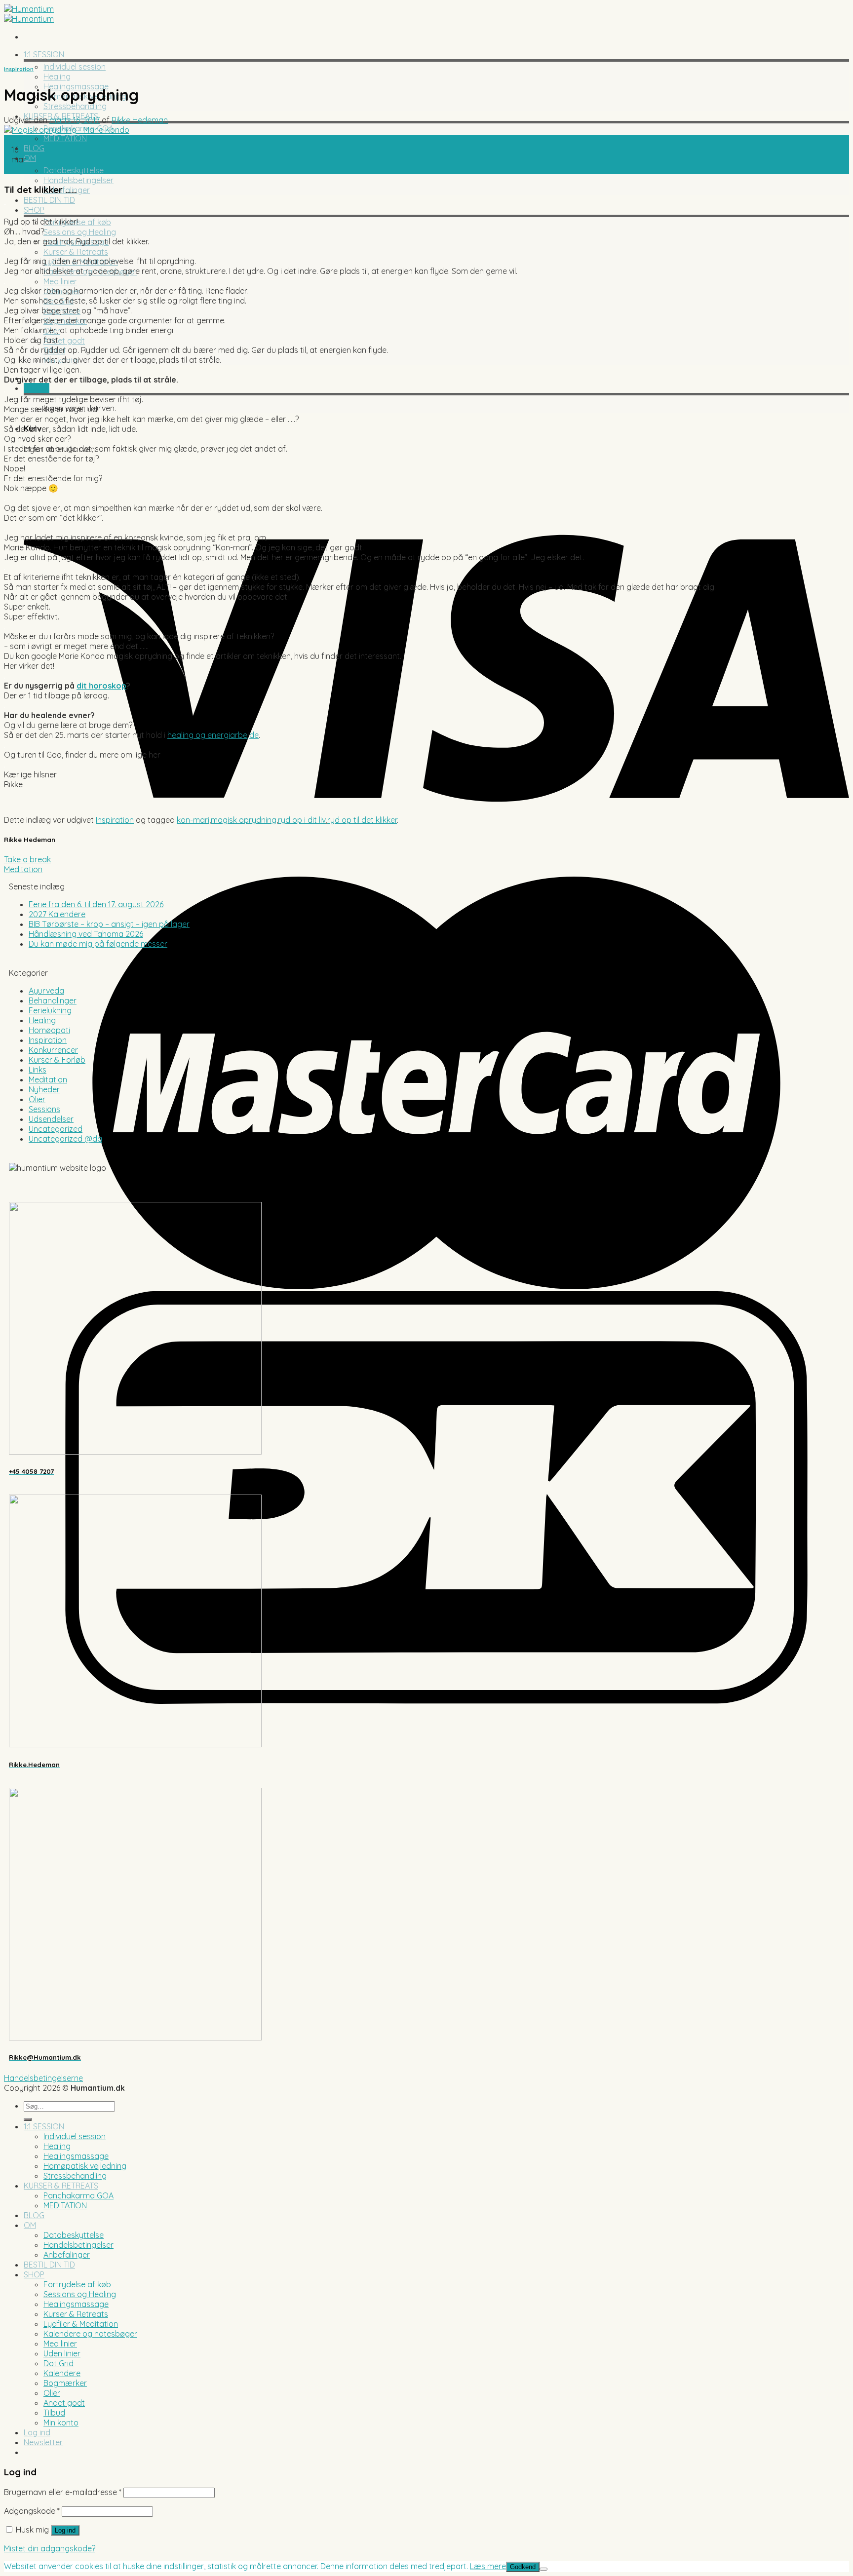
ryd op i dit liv (302, 820)
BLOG (34, 148)
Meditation (23, 869)
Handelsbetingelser (78, 180)
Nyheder (44, 1089)
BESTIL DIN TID (49, 200)
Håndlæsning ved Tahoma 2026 (86, 934)
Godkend (523, 2567)
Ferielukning (50, 1010)
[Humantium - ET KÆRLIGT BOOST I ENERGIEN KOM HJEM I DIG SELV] (29, 14)
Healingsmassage (76, 2156)
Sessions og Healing (80, 232)
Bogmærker (65, 2383)
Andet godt (64, 341)
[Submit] (28, 2119)
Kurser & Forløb (57, 1060)
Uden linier (62, 2353)
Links (38, 1070)
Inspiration (19, 69)
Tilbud (54, 2413)
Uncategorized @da (65, 1139)
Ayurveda (46, 991)
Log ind (65, 2530)
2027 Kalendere (57, 914)
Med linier (60, 281)
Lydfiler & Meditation (81, 2324)
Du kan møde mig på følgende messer (98, 944)
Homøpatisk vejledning (85, 2166)
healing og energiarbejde (213, 735)
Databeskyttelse (74, 170)
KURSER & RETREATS (61, 2186)
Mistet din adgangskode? (50, 2548)
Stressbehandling (75, 106)
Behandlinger (53, 1000)
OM (30, 158)
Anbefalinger (67, 2255)
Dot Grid (58, 2363)
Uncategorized (56, 1129)
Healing (57, 77)
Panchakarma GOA (78, 2195)
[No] (543, 2569)
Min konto (61, 2422)
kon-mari (193, 820)
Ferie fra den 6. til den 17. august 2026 (96, 904)
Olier (37, 1099)
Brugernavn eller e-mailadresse (63, 2492)
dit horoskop (101, 686)
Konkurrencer (53, 1050)
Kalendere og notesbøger (90, 2334)
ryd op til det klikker (362, 820)
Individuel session (75, 67)
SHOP (34, 210)
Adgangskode (32, 2511)
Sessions (44, 1109)
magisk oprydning (244, 820)
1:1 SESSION (44, 54)
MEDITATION (65, 138)
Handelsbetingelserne (43, 2078)
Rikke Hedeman (140, 120)
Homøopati (49, 1030)
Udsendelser (51, 1119)
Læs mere (488, 2566)
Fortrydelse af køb (77, 2284)
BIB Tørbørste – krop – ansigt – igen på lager (109, 924)
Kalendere (62, 2373)
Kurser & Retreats (76, 252)
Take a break (27, 859)
